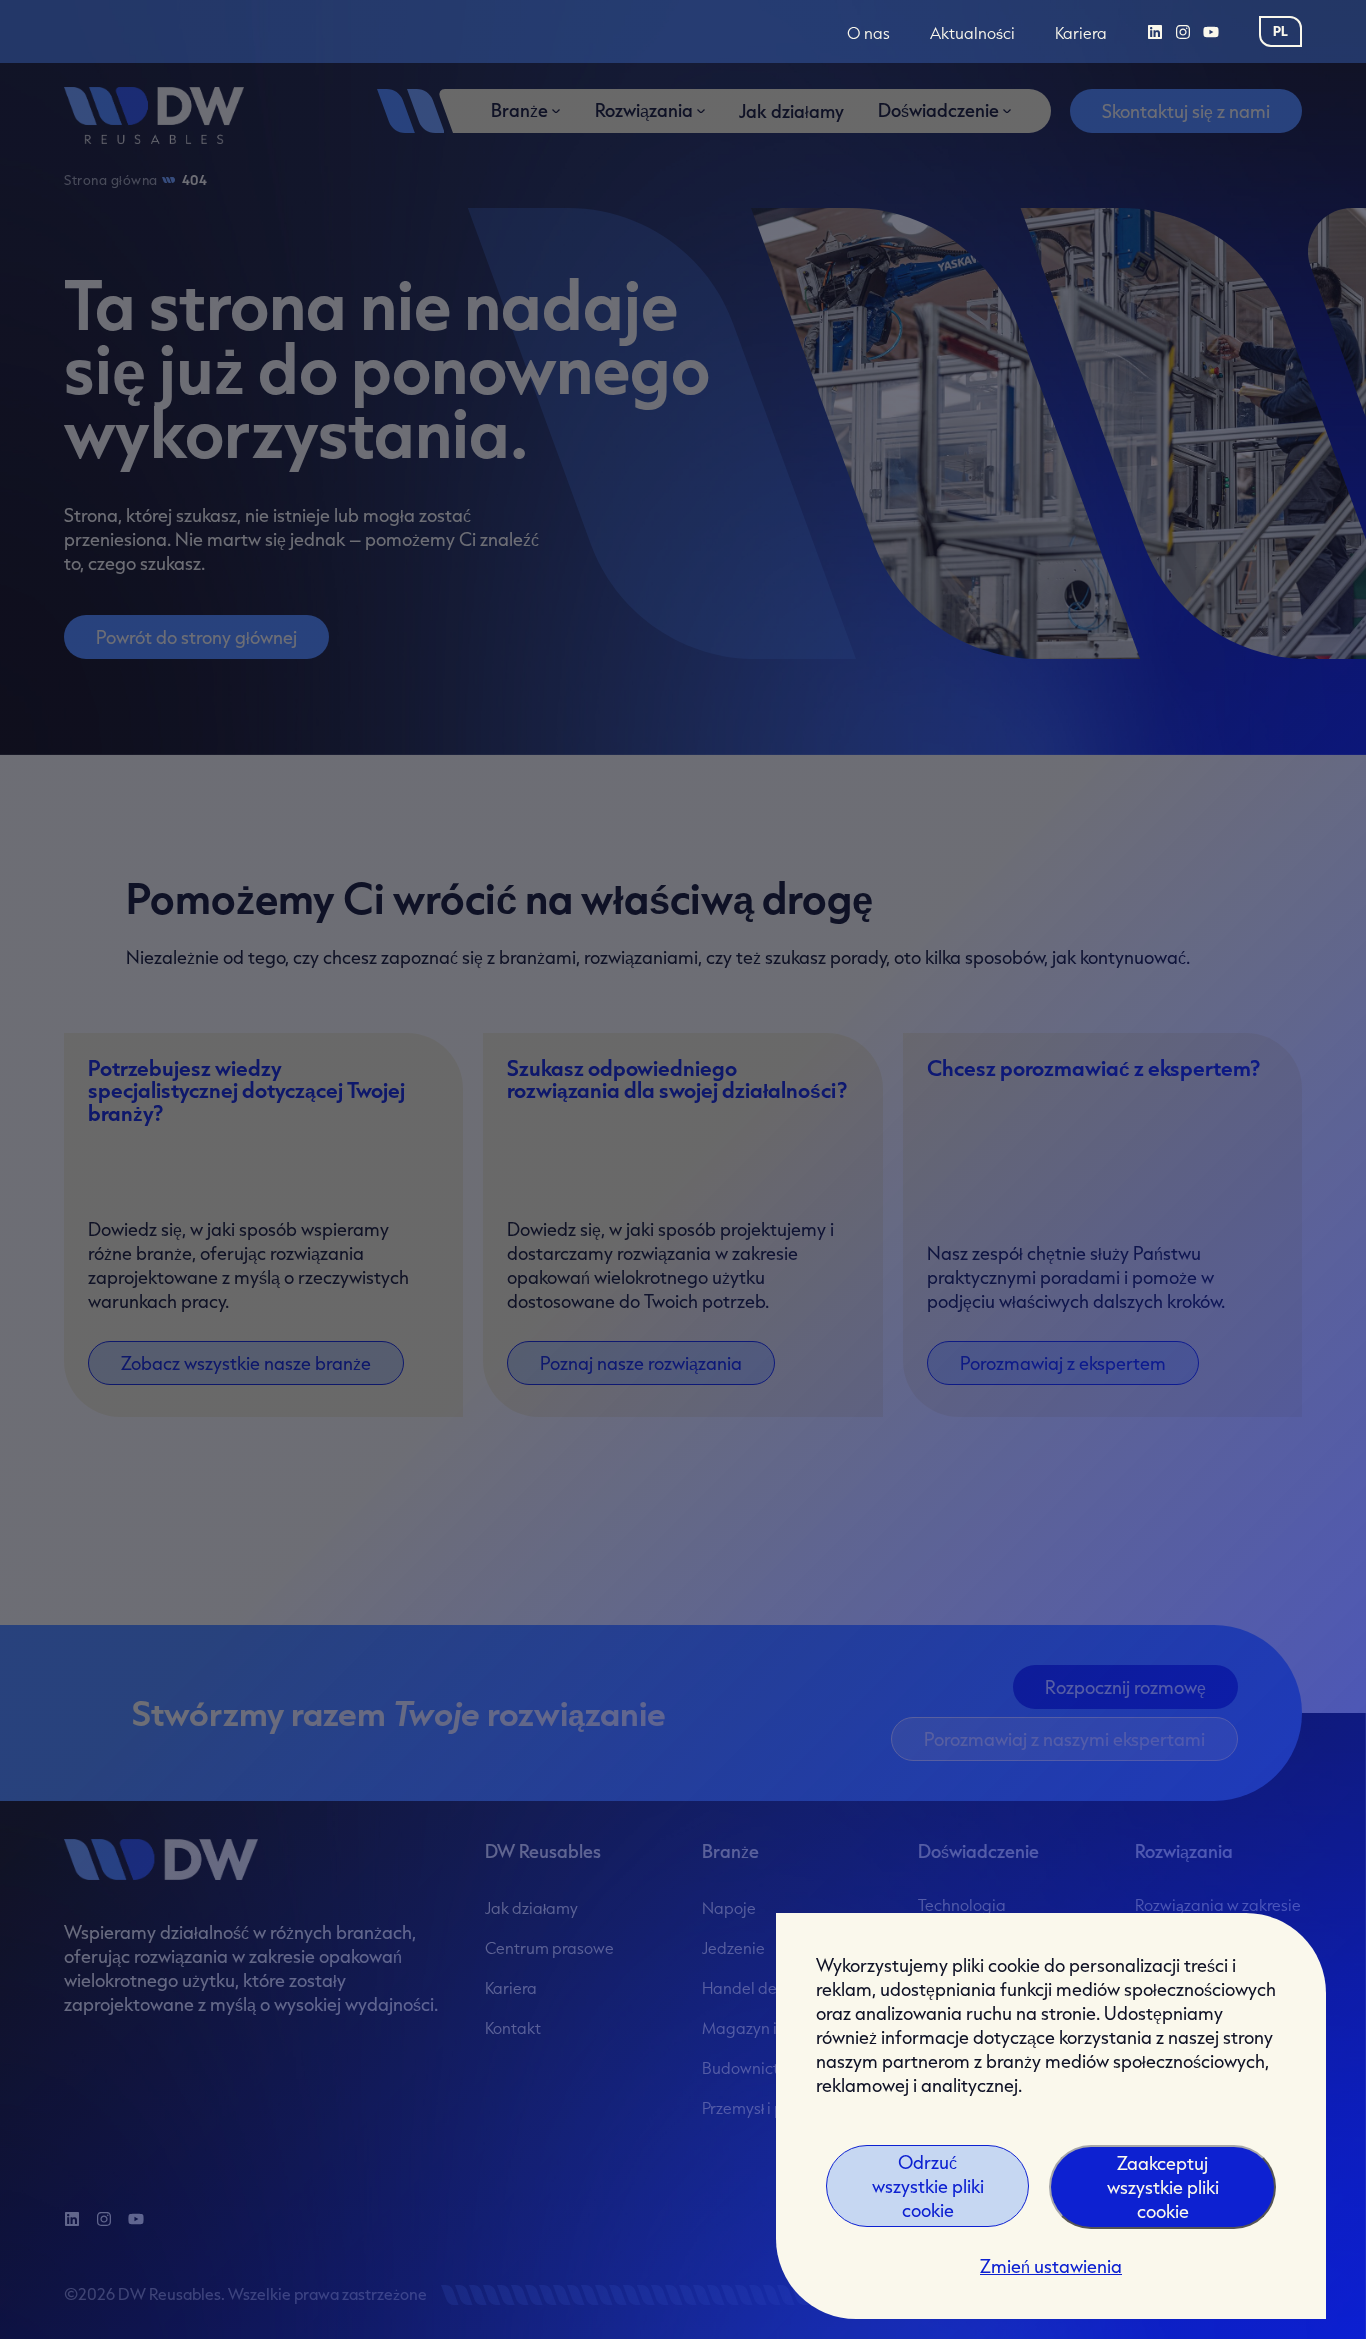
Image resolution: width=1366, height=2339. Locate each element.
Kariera (1081, 33)
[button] (1280, 31)
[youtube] (1211, 32)
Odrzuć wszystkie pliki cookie (928, 2186)
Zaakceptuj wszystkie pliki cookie (1163, 2187)
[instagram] (1183, 32)
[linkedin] (1155, 32)
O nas (868, 33)
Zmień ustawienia (1051, 2266)
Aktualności (972, 33)
